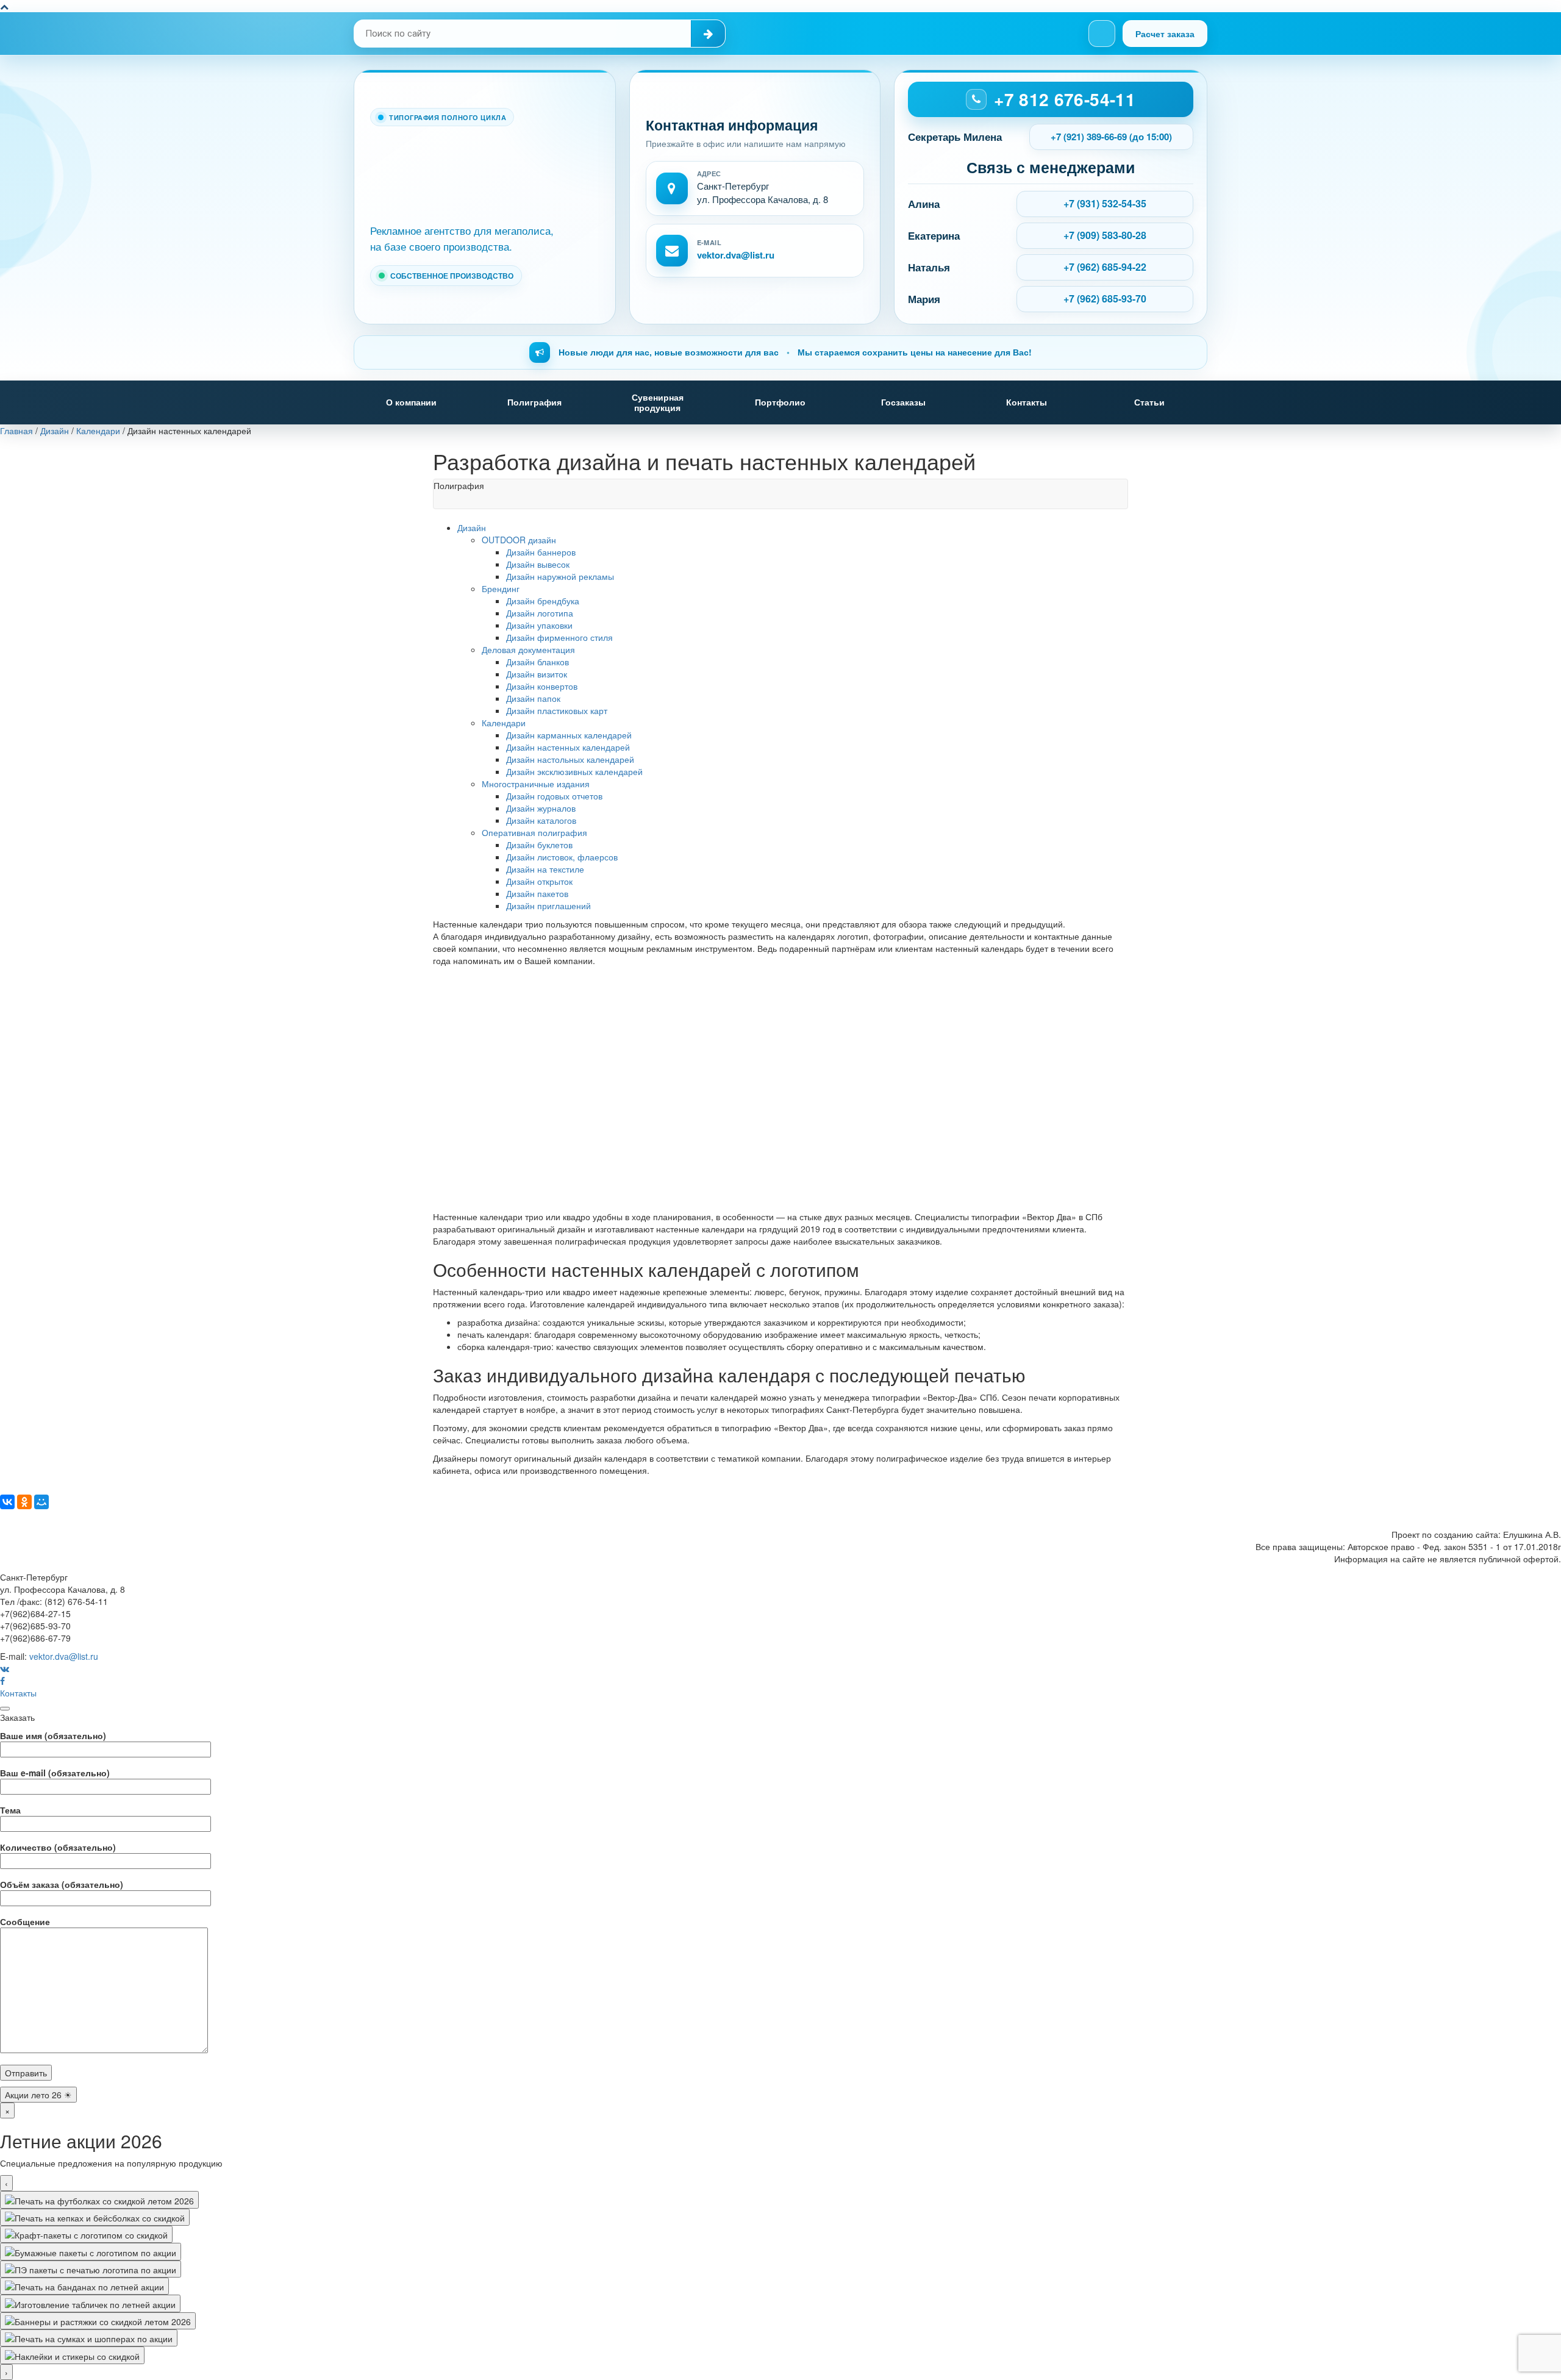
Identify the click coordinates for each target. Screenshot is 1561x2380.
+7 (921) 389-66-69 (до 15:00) (1111, 137)
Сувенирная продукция (658, 402)
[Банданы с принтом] (84, 2286)
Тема (10, 1810)
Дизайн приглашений (548, 906)
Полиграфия (534, 402)
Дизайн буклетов (539, 845)
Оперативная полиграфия (534, 832)
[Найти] (708, 34)
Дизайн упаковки (539, 625)
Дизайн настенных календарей (568, 747)
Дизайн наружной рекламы (560, 576)
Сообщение (25, 1921)
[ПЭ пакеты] (91, 2269)
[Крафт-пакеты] (86, 2234)
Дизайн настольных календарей (570, 759)
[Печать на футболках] (99, 2200)
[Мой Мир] (41, 1502)
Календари (504, 723)
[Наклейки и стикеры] (72, 2355)
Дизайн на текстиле (545, 869)
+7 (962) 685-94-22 (1105, 267)
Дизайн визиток (537, 674)
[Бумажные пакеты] (91, 2251)
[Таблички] (90, 2303)
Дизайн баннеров (541, 552)
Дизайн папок (533, 698)
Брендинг (501, 588)
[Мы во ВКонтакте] (1102, 34)
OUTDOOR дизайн (519, 540)
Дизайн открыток (539, 881)
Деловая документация (528, 649)
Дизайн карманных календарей (569, 735)
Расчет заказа (1165, 34)
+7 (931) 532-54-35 (1105, 203)
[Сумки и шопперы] (89, 2338)
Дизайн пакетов (537, 893)
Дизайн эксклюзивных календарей (574, 771)
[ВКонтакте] (7, 1502)
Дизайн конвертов (542, 686)
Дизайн (472, 527)
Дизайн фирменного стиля (559, 637)
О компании (411, 402)
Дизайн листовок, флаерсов (562, 857)
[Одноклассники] (24, 1502)
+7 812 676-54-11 (1065, 99)
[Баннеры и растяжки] (98, 2321)
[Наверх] (4, 6)
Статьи (1149, 402)
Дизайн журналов (541, 808)
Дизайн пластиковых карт (557, 710)
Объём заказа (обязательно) (62, 1884)
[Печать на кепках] (95, 2217)
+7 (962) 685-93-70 (1105, 298)
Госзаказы (903, 402)
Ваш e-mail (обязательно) (55, 1773)
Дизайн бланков (538, 662)
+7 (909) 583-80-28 (1105, 235)
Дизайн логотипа (540, 613)
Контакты (1027, 402)
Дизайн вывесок (538, 564)
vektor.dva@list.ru (736, 255)
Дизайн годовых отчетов (554, 796)
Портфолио (780, 402)
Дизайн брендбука (543, 601)
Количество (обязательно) (58, 1847)
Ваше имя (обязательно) (53, 1735)
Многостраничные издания (536, 784)
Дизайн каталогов (541, 820)
